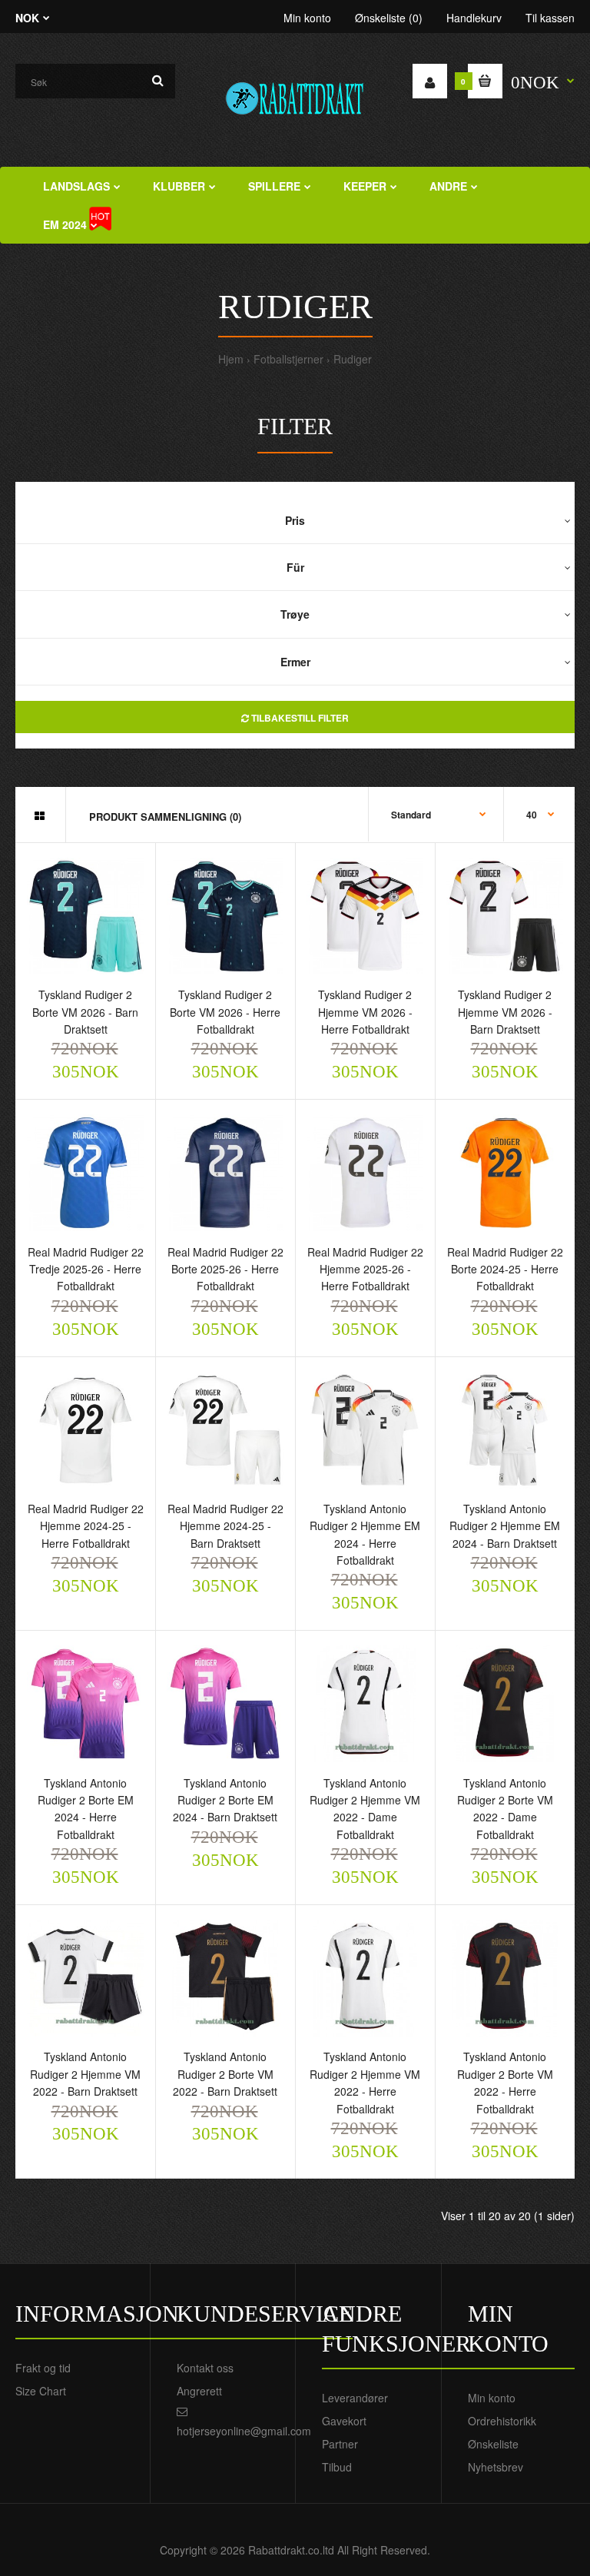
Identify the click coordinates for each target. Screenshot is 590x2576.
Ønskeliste (493, 2444)
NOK (27, 18)
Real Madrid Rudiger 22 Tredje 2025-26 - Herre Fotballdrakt (86, 1269)
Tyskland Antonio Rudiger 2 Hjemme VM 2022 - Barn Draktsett (85, 2074)
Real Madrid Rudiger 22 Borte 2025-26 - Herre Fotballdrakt (225, 1269)
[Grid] (40, 815)
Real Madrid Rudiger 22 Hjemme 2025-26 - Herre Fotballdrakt (365, 1269)
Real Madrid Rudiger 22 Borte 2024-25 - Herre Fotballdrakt (505, 1269)
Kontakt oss (205, 2368)
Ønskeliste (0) (389, 18)
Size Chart (41, 2391)
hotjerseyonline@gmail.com (244, 2431)
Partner (340, 2444)
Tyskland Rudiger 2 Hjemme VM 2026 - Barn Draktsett (505, 1012)
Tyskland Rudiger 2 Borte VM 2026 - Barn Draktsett (85, 1012)
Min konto (307, 18)
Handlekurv (474, 18)
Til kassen (550, 18)
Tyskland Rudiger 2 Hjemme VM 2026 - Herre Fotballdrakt (365, 1012)
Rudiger (353, 359)
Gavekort (344, 2421)
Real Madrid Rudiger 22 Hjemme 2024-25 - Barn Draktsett (225, 1526)
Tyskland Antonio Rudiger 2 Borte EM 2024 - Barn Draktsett (225, 1800)
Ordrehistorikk (502, 2421)
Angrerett (199, 2391)
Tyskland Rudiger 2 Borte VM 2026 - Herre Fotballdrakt (225, 1012)
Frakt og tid (43, 2368)
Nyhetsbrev (496, 2467)
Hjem (231, 359)
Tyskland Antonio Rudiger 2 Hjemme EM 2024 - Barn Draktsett (505, 1526)
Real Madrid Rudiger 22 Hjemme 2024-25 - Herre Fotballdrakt (86, 1526)
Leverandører (355, 2398)
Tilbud (337, 2467)
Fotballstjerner (288, 359)
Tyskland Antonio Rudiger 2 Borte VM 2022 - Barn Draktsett (225, 2074)
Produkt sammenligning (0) (165, 817)
